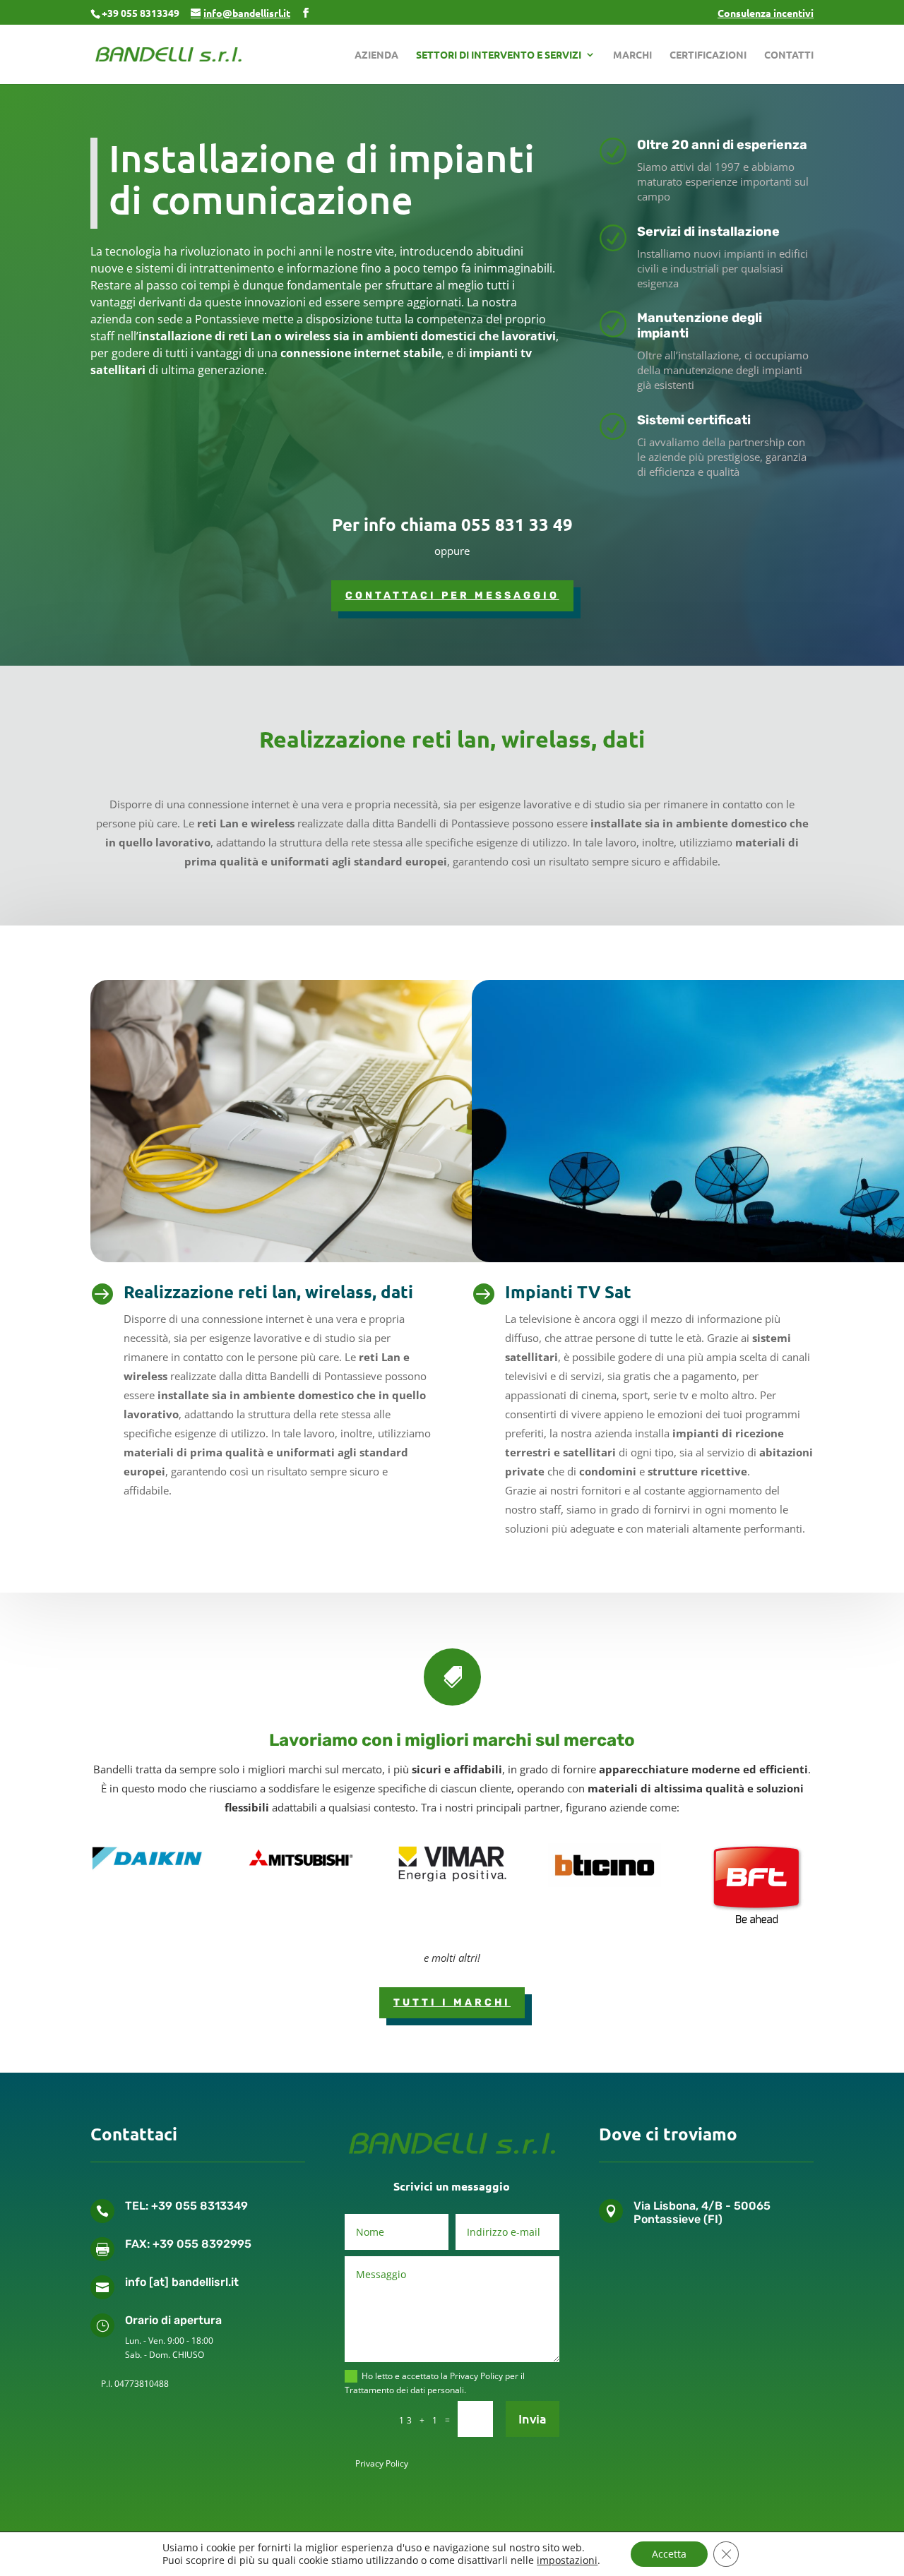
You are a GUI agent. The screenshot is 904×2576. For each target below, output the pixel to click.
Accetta (669, 2554)
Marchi (632, 55)
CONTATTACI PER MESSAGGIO (452, 595)
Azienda (376, 55)
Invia (533, 2418)
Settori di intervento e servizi (499, 55)
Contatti (789, 55)
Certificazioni (708, 55)
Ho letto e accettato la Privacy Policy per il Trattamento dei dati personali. (435, 2383)
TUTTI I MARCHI (452, 2002)
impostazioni (567, 2560)
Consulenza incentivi (766, 13)
